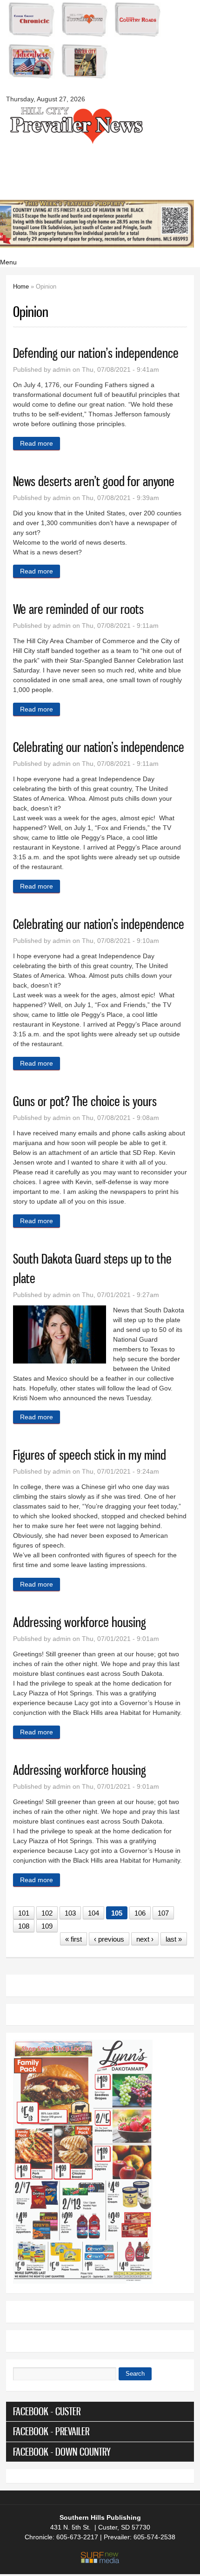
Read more (40, 443)
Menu (8, 262)
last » (174, 1939)
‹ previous (109, 1939)
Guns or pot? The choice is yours (85, 1101)
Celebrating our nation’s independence (99, 747)
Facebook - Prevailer (51, 2431)
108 (24, 1926)
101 (24, 1913)
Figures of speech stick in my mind (90, 1455)
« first (73, 1939)
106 (140, 1913)
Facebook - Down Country (62, 2452)
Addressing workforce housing (80, 1622)
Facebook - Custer (47, 2411)
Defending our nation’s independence (96, 353)
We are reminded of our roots (78, 609)
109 (47, 1926)
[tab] (100, 2411)
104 (93, 1913)
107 (163, 1913)
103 (70, 1913)
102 (47, 1913)
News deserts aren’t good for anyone (94, 481)
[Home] (76, 143)
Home (21, 287)
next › (145, 1939)
